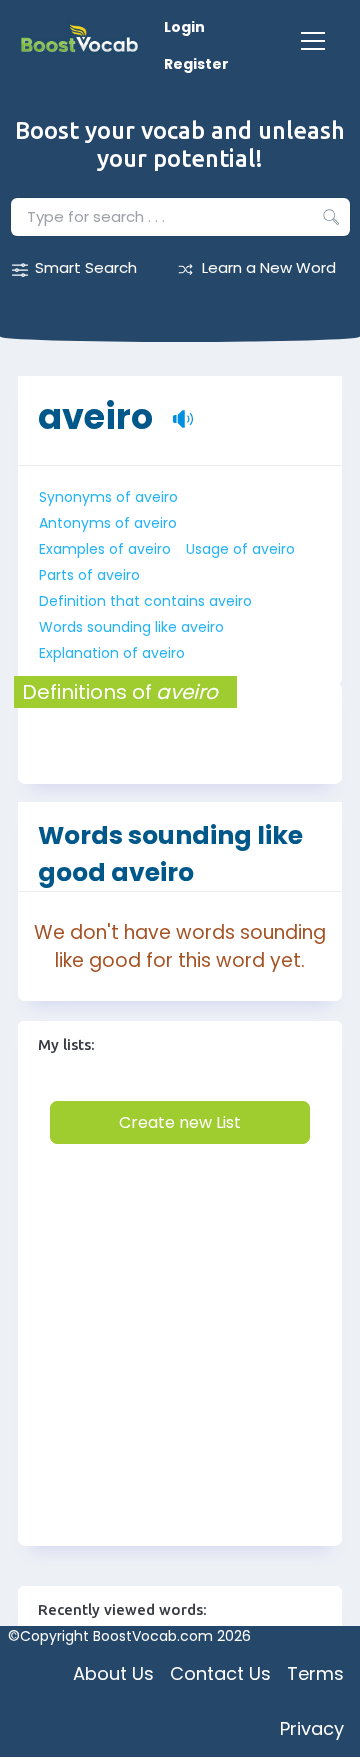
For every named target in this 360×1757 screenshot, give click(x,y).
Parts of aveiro (89, 575)
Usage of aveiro (240, 549)
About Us (113, 1673)
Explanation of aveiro (112, 653)
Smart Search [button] (86, 267)
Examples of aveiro (105, 549)
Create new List (180, 1122)
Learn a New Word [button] (269, 267)
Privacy (312, 1728)
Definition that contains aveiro (145, 601)
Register (196, 64)
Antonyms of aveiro (108, 523)
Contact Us (220, 1673)
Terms (315, 1673)
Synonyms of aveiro (108, 497)
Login (184, 27)
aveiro (95, 406)
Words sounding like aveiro (131, 627)
